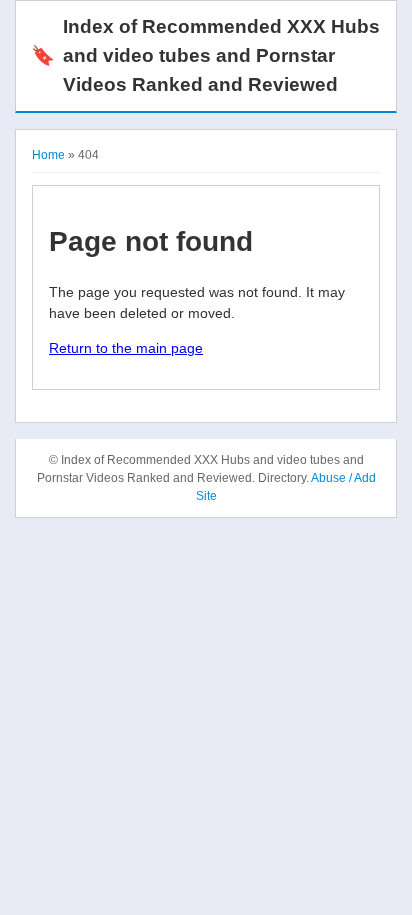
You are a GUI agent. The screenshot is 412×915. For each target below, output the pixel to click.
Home (48, 155)
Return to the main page (126, 348)
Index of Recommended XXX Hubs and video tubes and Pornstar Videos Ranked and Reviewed (205, 55)
